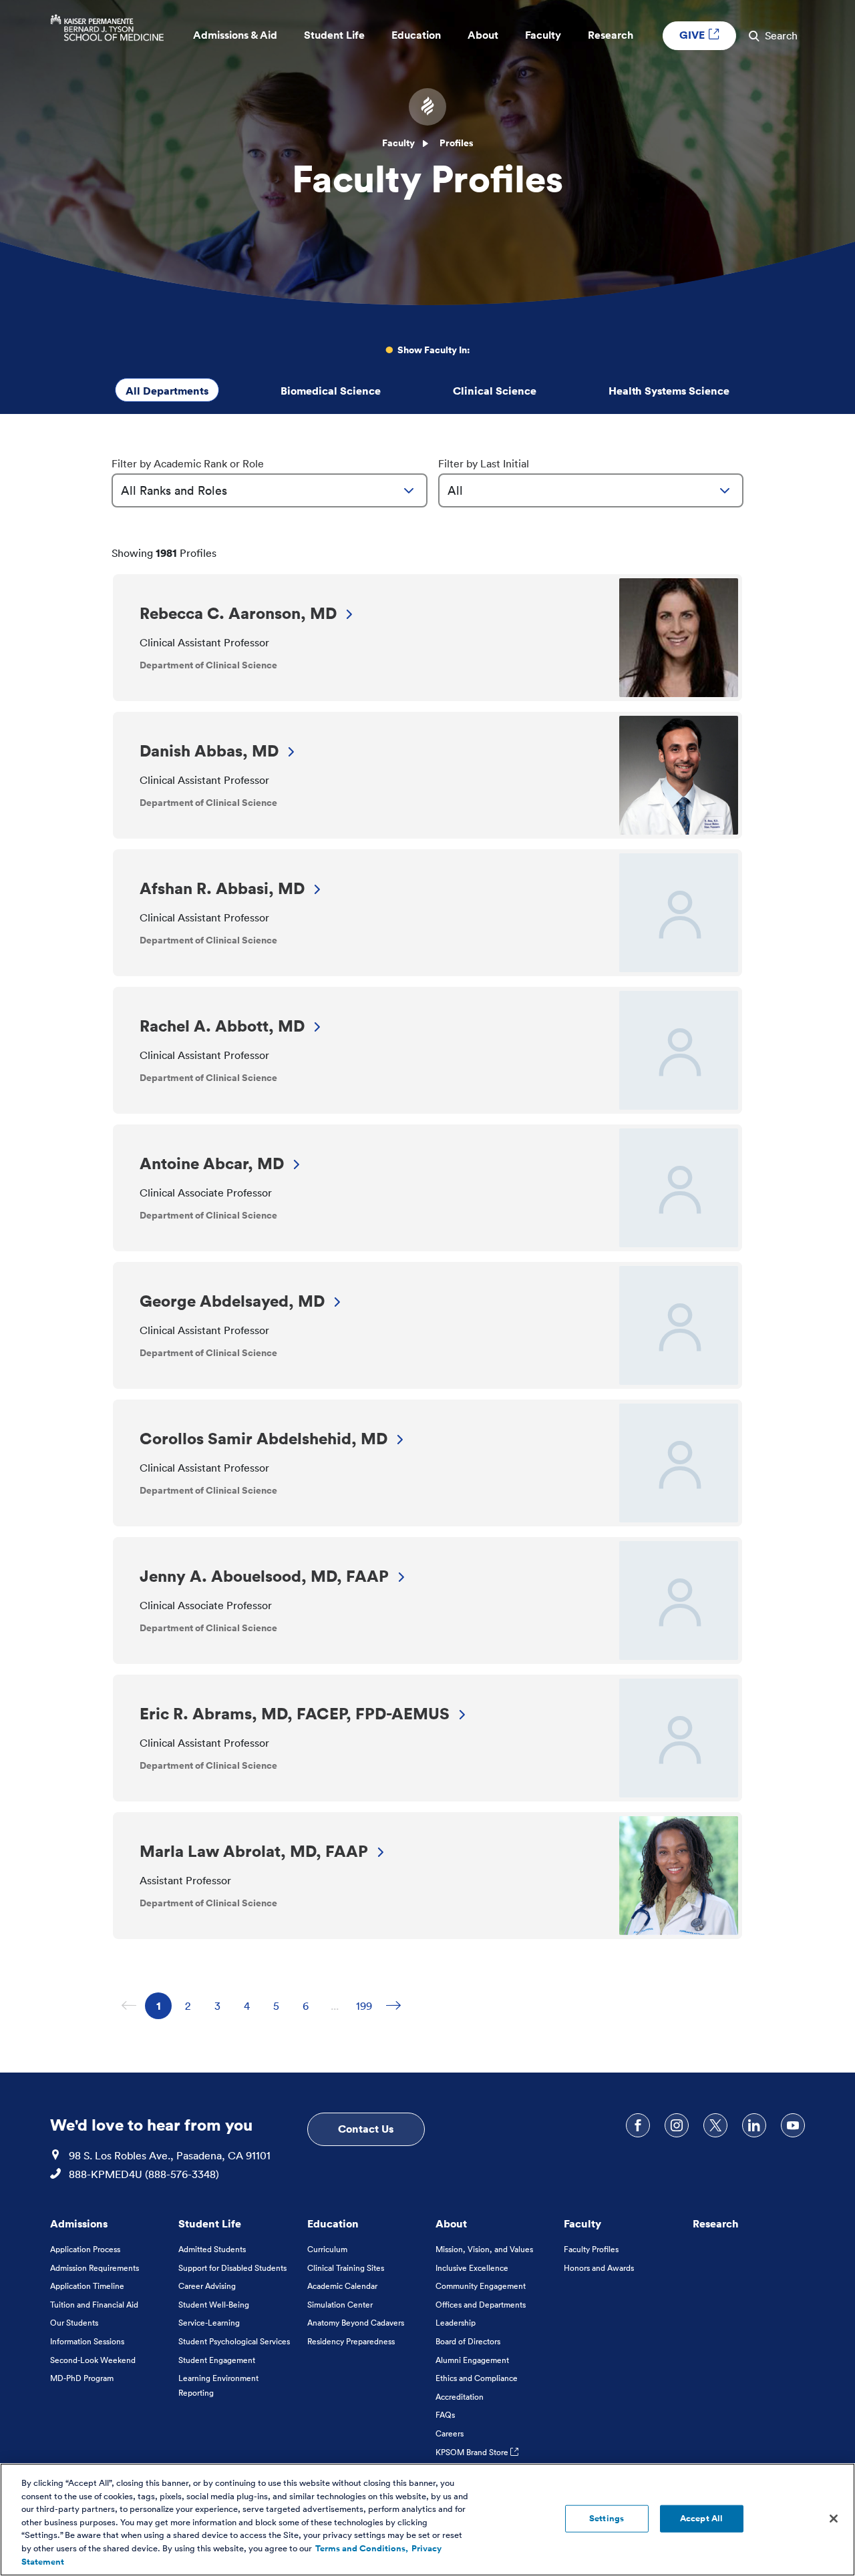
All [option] (455, 490)
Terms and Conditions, (362, 2549)
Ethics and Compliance (477, 2378)
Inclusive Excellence (472, 2268)
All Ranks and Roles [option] (174, 490)
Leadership (456, 2323)
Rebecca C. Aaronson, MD (238, 613)
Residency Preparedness (351, 2341)
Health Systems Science (669, 391)
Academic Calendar (342, 2286)
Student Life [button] (334, 35)
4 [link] (252, 2006)
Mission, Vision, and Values (484, 2249)
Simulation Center (340, 2305)
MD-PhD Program (82, 2378)
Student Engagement (217, 2360)
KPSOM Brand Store (473, 2452)
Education (333, 2223)
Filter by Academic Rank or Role (188, 463)
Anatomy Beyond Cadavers (356, 2323)
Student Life (210, 2223)
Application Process (85, 2249)
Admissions (79, 2223)
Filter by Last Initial (484, 463)
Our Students (74, 2323)
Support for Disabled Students (232, 2268)
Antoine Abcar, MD (212, 1163)
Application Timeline (87, 2286)
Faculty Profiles (591, 2249)
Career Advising (207, 2286)
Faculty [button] (543, 35)
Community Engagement (481, 2286)
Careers (450, 2433)
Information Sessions (87, 2341)
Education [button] (416, 35)
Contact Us (366, 2129)
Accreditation (460, 2397)
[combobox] (270, 490)
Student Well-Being (214, 2305)
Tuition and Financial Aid (94, 2305)
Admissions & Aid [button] (235, 35)
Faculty (398, 143)
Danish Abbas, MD (209, 750)
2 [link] (193, 2006)
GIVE (693, 35)
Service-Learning (209, 2323)
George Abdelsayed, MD (232, 1301)
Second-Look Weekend (93, 2360)
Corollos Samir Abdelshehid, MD (264, 1438)
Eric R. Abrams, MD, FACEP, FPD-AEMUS (295, 1713)
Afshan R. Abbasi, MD (222, 888)
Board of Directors (468, 2341)
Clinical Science (495, 391)
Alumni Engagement (472, 2360)
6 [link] (311, 2006)
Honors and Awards (599, 2268)
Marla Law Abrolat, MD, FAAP (254, 1851)
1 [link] (164, 2006)
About (451, 2223)
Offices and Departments (481, 2305)
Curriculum (327, 2249)
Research (716, 2223)
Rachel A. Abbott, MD (222, 1026)
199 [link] (367, 2006)
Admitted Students (212, 2249)
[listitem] (427, 638)
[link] (393, 2006)
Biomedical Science (331, 391)
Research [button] (611, 35)
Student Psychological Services (234, 2341)
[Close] (834, 2519)
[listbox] (270, 490)
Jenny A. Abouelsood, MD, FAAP (264, 1576)
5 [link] (281, 2006)
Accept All (701, 2518)
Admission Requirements (95, 2268)
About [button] (483, 35)
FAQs (445, 2415)
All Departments (167, 391)
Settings (607, 2518)
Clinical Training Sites (346, 2268)
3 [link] (222, 2006)
